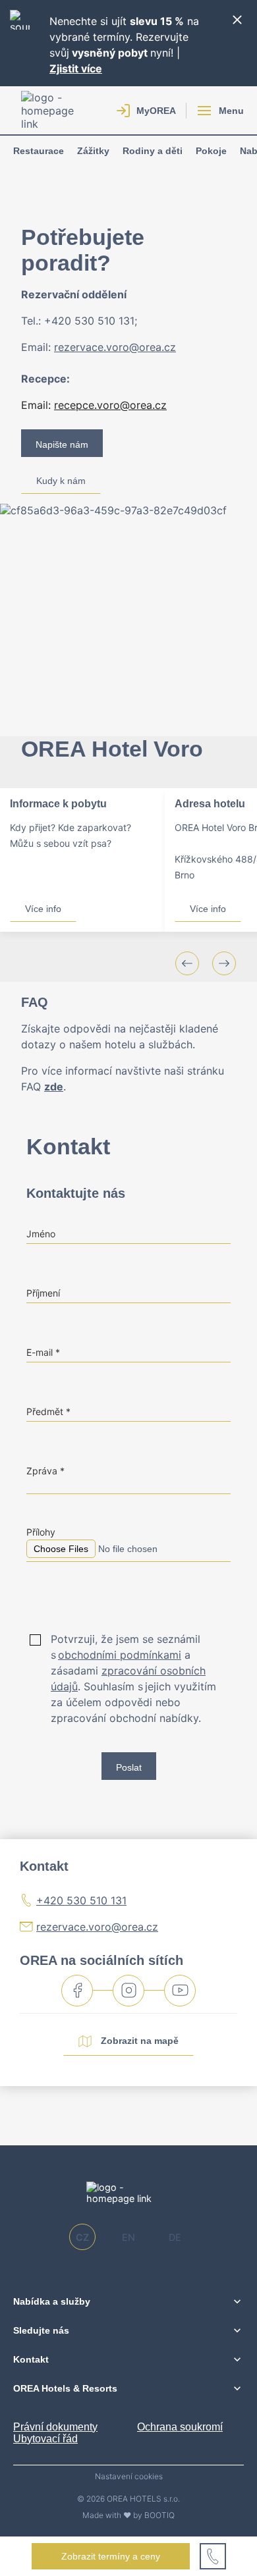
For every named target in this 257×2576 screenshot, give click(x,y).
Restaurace (39, 151)
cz (82, 2237)
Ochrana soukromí (180, 2427)
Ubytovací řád (45, 2439)
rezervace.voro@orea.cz (97, 1927)
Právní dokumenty (55, 2427)
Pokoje (211, 151)
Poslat (129, 1767)
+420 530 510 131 (81, 1900)
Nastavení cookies (129, 2477)
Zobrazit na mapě (138, 2040)
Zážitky (93, 151)
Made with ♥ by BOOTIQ (128, 2515)
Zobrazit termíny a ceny (111, 2556)
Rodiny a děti (153, 151)
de (175, 2237)
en (128, 2237)
